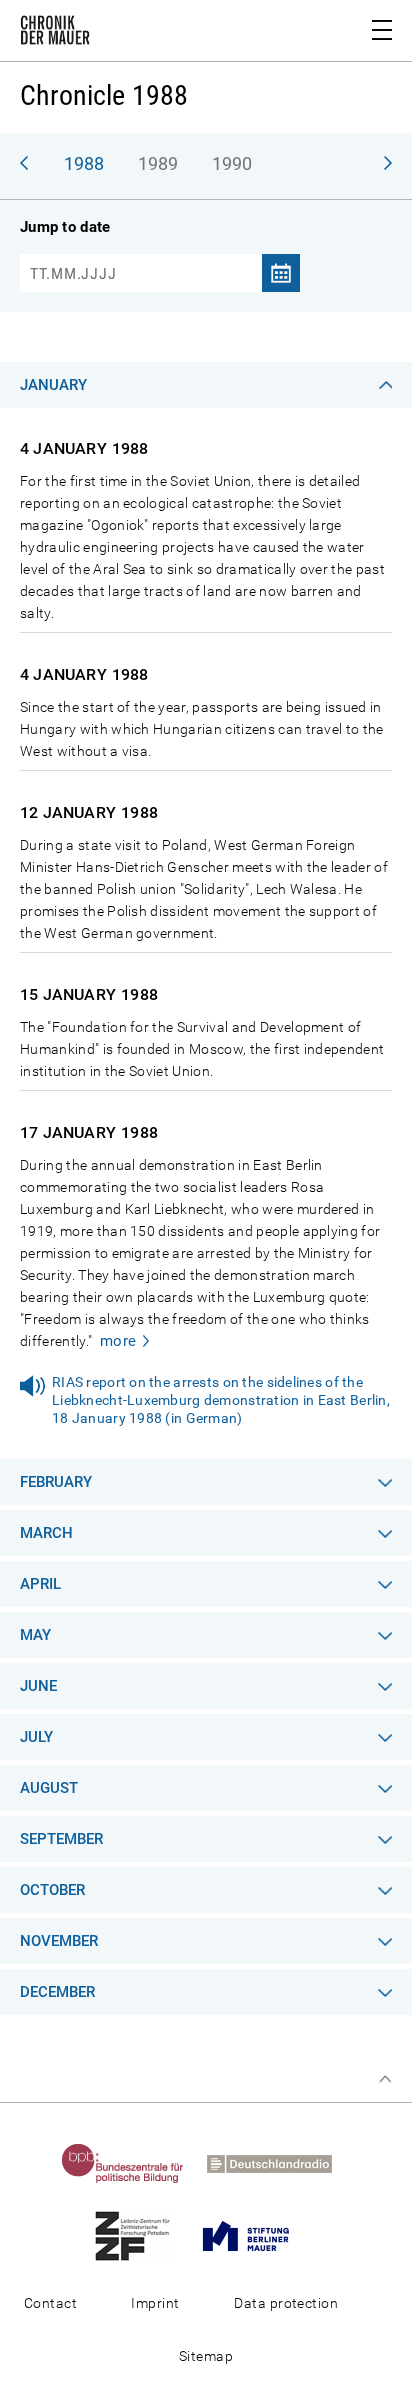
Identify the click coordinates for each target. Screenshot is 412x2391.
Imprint (155, 2303)
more (118, 1341)
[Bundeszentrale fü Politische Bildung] (132, 2163)
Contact (50, 2303)
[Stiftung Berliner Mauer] (255, 2235)
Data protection (286, 2303)
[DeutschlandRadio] (279, 2163)
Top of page (385, 2079)
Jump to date (65, 227)
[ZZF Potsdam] (142, 2235)
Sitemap (206, 2356)
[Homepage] (55, 34)
